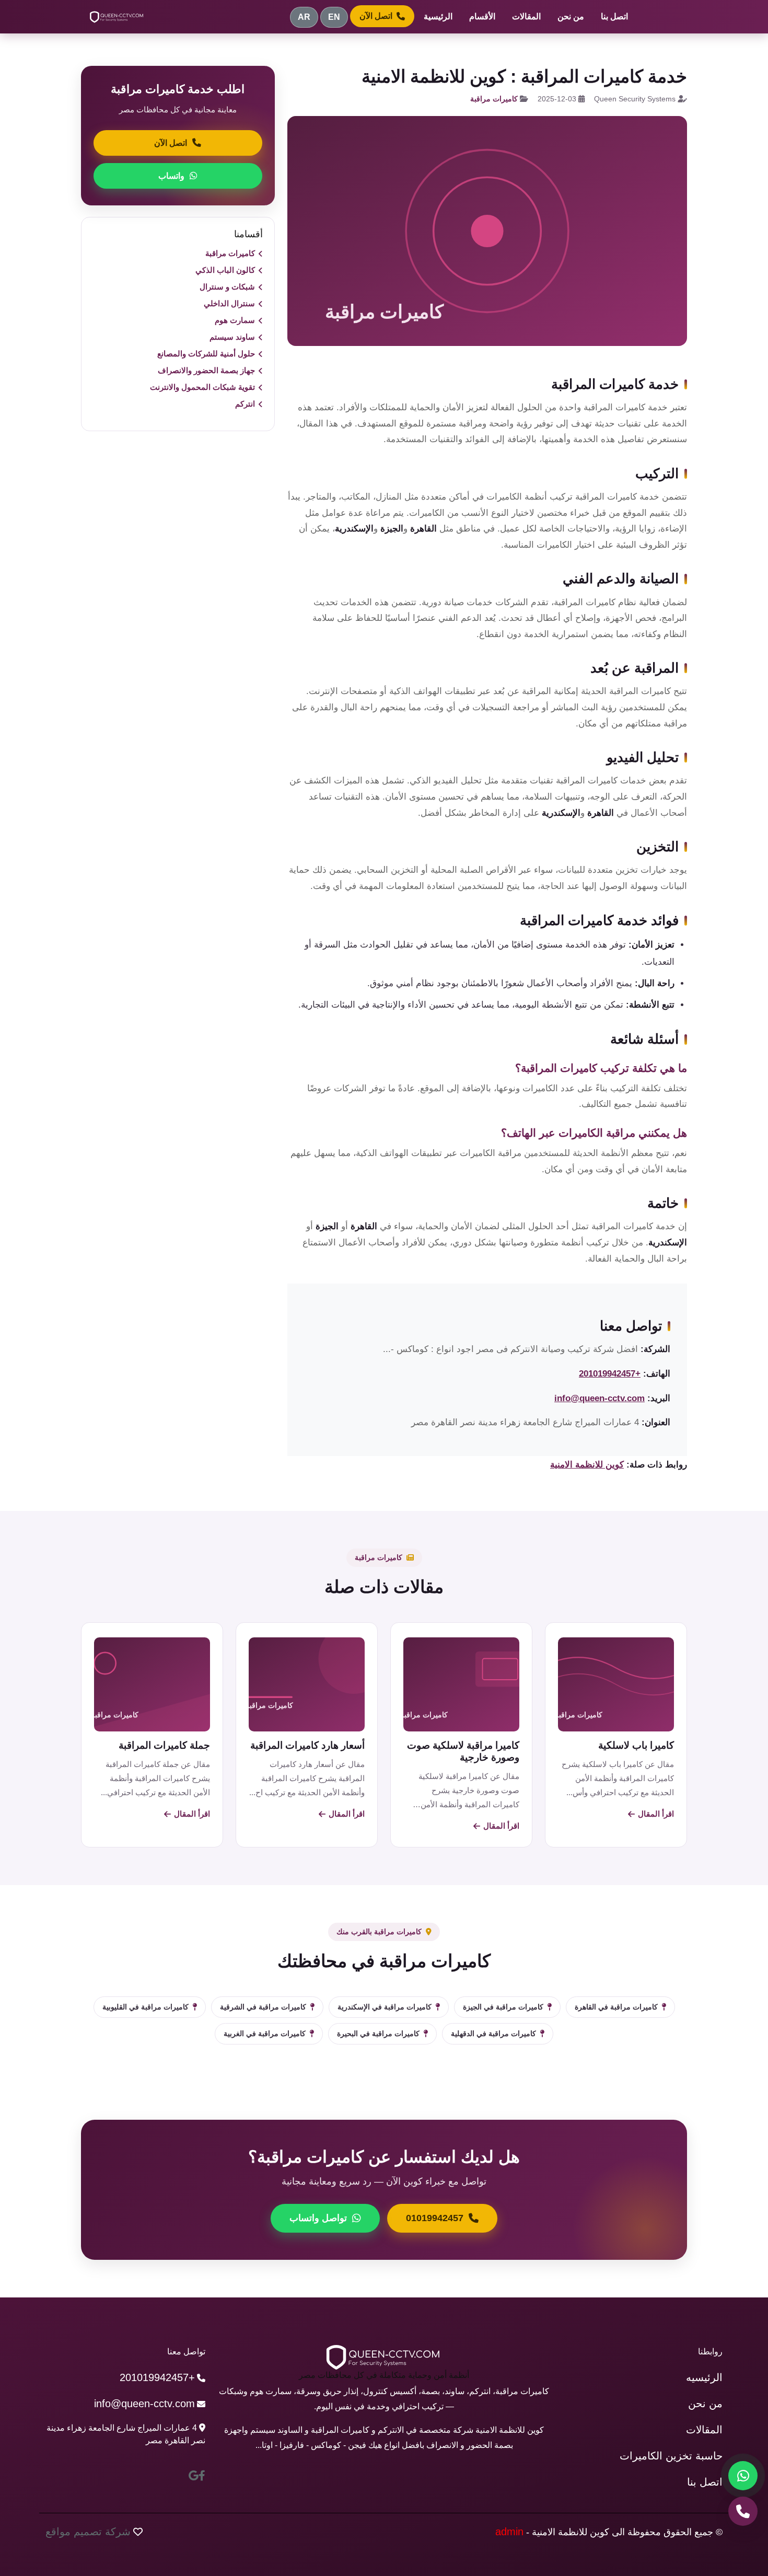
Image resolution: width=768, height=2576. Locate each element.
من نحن (571, 16)
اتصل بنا (614, 16)
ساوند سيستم (232, 337)
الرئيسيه (704, 2377)
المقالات (526, 16)
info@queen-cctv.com (600, 1398)
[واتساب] (743, 2476)
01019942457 (435, 2218)
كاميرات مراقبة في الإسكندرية (385, 2007)
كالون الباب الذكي (225, 270)
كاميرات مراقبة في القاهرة (616, 2007)
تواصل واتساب (318, 2218)
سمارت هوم (235, 320)
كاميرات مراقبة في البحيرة (378, 2034)
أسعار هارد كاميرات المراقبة (307, 1745)
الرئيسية (438, 16)
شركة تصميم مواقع (88, 2532)
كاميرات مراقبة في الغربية (265, 2034)
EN (334, 17)
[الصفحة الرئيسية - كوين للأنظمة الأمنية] (117, 17)
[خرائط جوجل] (194, 2476)
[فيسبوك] (202, 2476)
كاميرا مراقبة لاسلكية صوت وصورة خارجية (463, 1751)
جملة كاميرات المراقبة (164, 1745)
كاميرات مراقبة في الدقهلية (493, 2034)
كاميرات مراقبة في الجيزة (503, 2007)
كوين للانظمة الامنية (587, 1465)
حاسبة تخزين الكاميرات (671, 2456)
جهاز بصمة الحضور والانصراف (206, 370)
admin (509, 2532)
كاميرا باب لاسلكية (636, 1745)
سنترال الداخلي (229, 303)
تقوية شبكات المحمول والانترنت (202, 387)
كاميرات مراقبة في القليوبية (146, 2007)
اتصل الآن (376, 16)
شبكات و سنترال (227, 287)
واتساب (171, 176)
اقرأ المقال (656, 1814)
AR (304, 17)
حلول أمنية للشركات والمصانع (206, 354)
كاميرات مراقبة (494, 99)
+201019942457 (610, 1374)
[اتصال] (743, 2511)
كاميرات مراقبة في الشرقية (263, 2007)
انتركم (245, 404)
